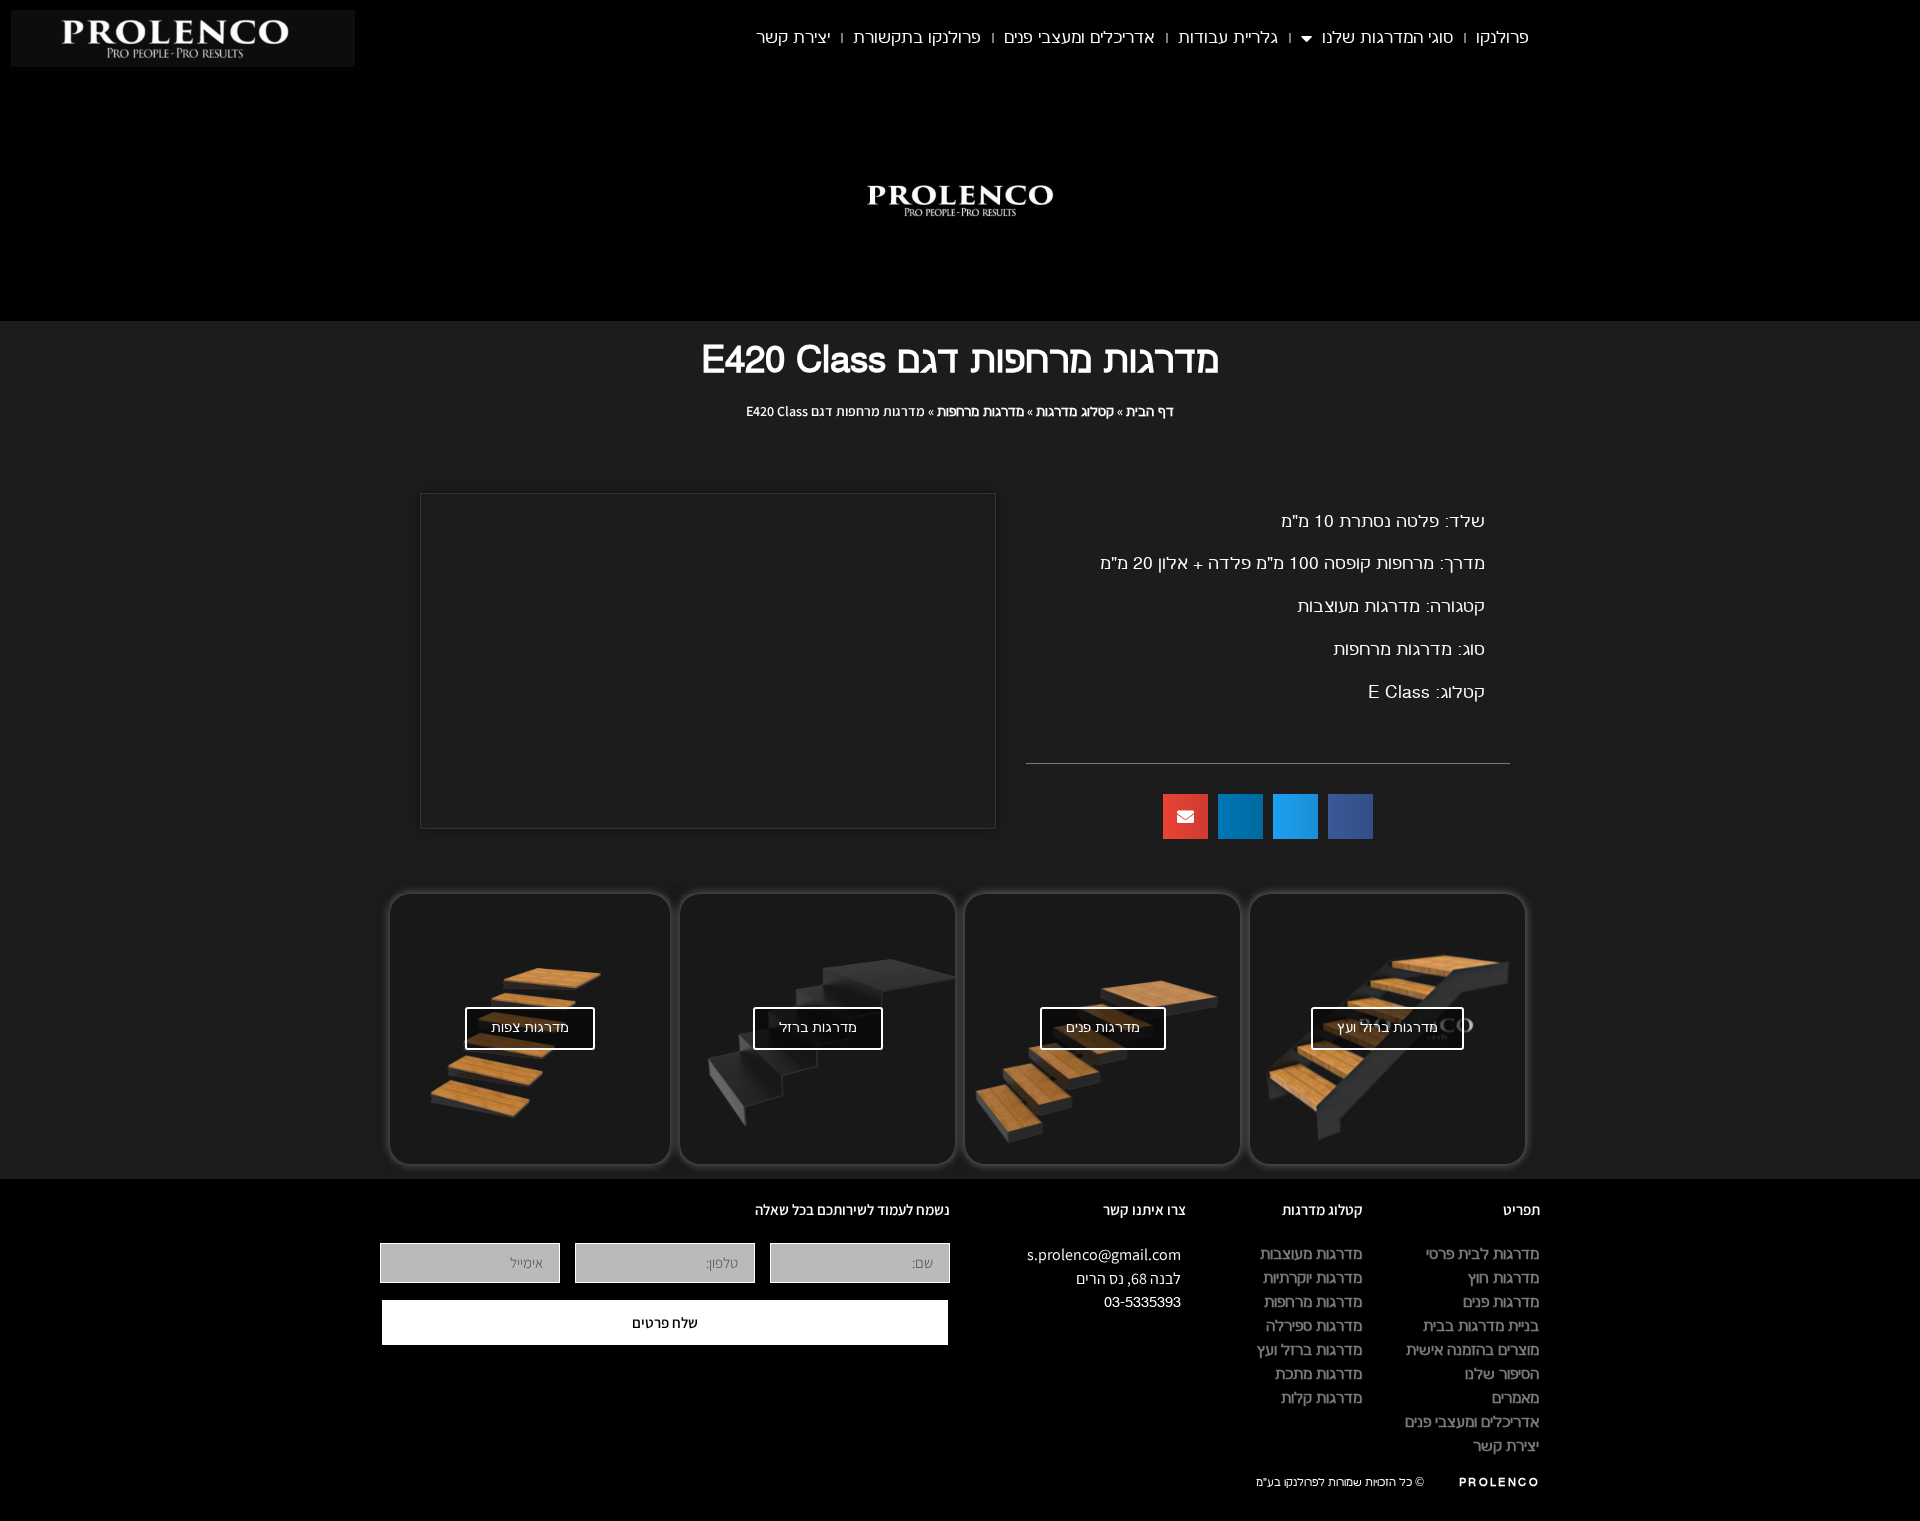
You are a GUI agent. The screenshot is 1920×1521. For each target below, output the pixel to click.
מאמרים (1515, 1398)
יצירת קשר (793, 38)
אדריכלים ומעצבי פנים (1079, 38)
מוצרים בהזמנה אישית (1472, 1350)
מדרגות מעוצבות (1311, 1254)
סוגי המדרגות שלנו (1387, 38)
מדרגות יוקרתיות (1312, 1278)
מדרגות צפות (530, 1028)
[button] (1350, 816)
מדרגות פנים (1103, 1028)
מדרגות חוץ (1503, 1278)
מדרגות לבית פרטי (1482, 1254)
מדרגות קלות (1321, 1398)
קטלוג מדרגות (1075, 412)
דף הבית (1150, 412)
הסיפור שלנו (1502, 1374)
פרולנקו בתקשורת (917, 38)
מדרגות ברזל (818, 1028)
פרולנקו (1502, 38)
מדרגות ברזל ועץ (1387, 1028)
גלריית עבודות (1228, 38)
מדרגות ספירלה (1314, 1326)
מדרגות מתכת (1318, 1374)
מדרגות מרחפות (980, 412)
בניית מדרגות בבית (1481, 1326)
